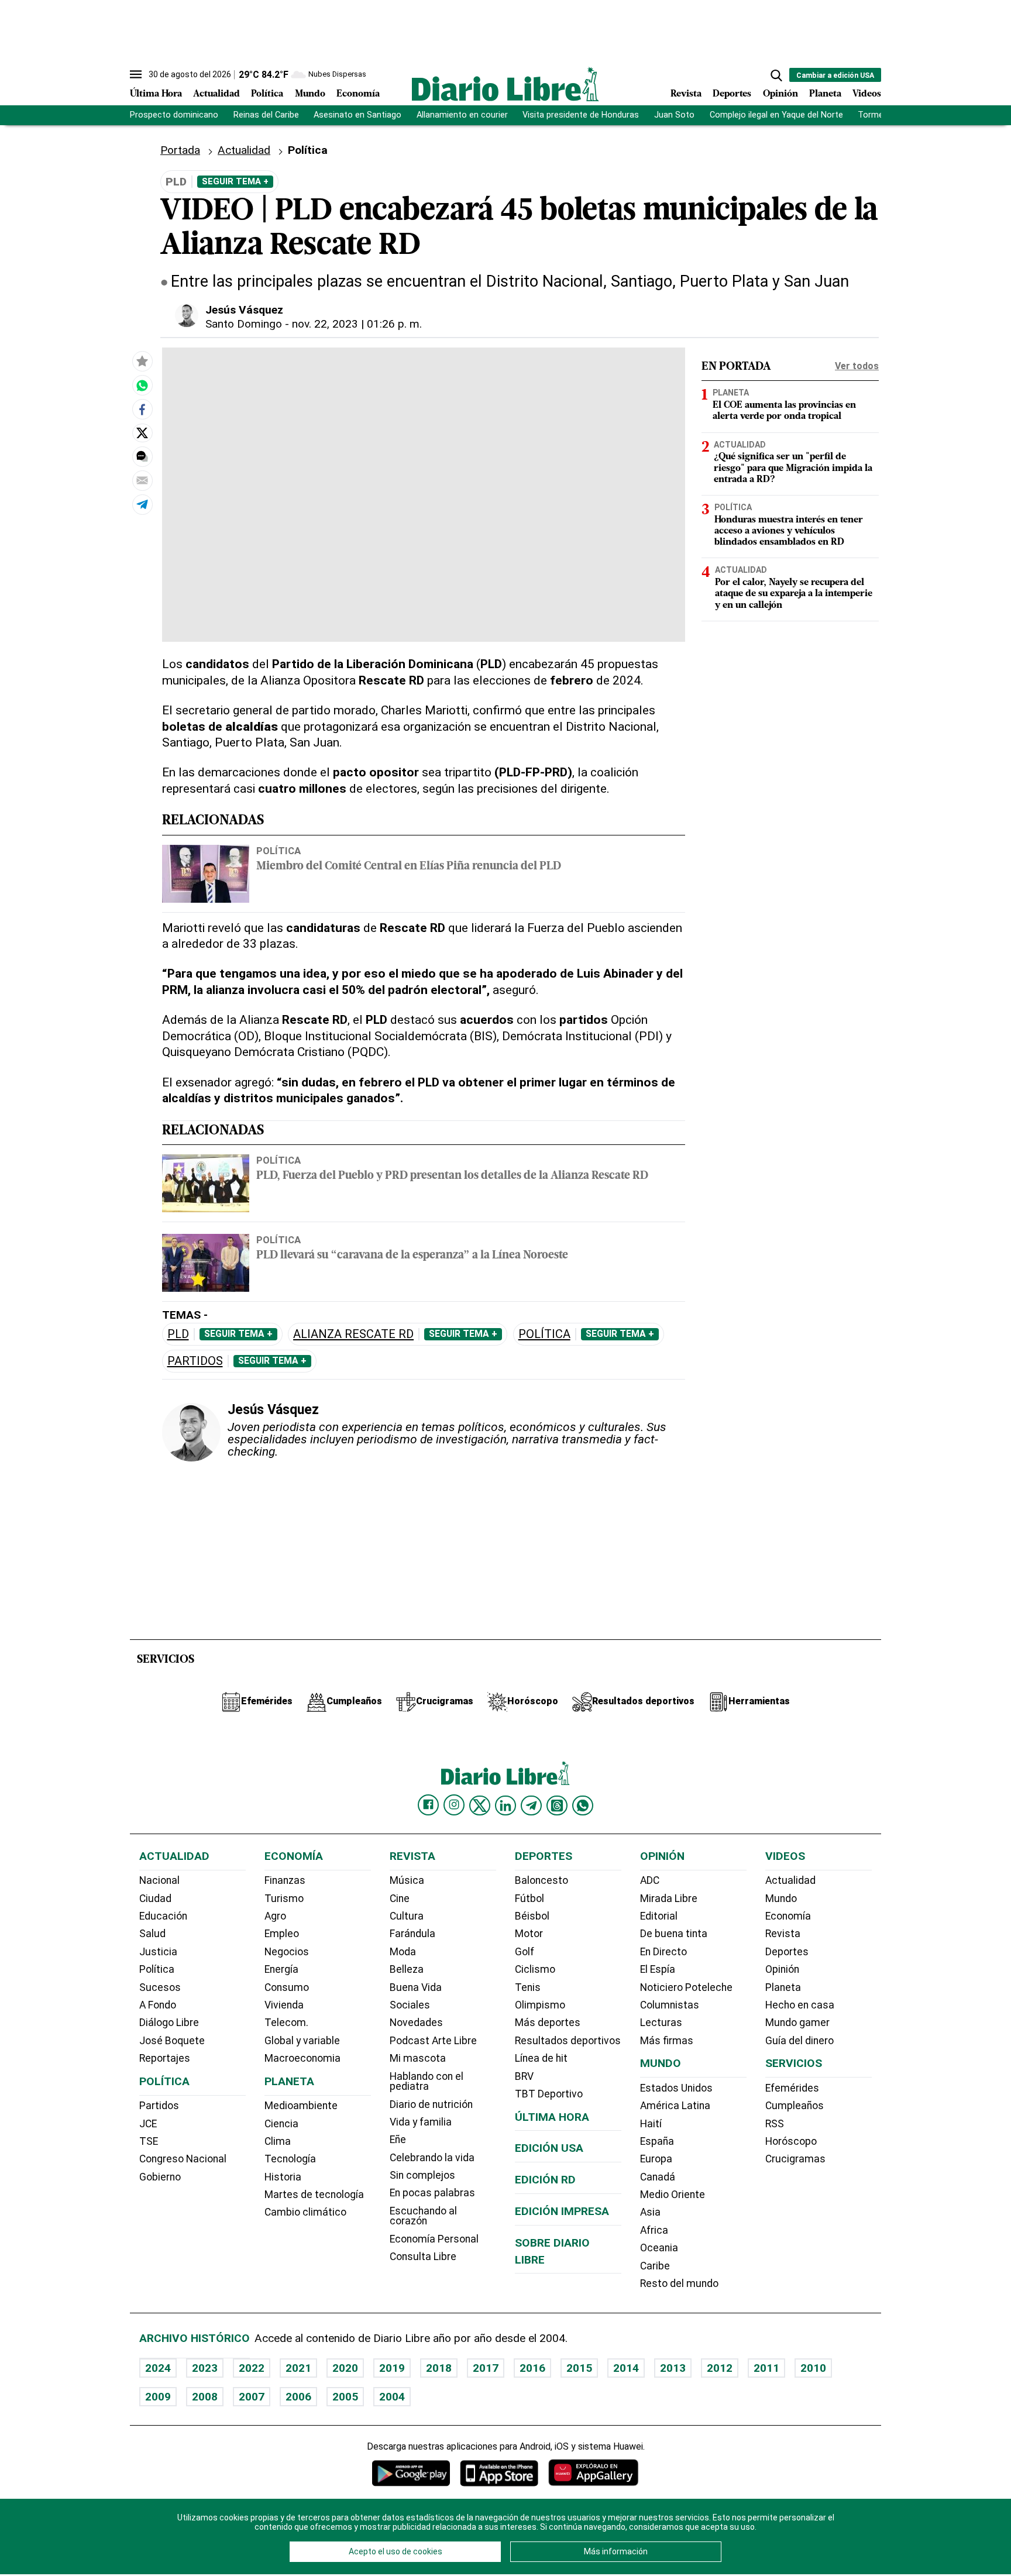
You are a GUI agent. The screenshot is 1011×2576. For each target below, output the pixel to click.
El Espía (658, 1969)
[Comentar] (142, 457)
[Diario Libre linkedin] (505, 1805)
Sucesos (160, 1987)
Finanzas (285, 1880)
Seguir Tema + (235, 181)
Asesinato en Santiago (357, 115)
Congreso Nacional (183, 2159)
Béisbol (532, 1916)
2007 (252, 2397)
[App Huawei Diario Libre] (593, 2473)
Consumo (287, 1987)
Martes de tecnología (314, 2195)
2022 (252, 2368)
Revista (686, 94)
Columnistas (670, 2005)
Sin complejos (422, 2175)
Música (407, 1880)
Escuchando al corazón (423, 2216)
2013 (673, 2368)
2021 (298, 2368)
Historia (283, 2177)
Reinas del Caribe (266, 115)
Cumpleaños (795, 2106)
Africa (654, 2230)
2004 (392, 2397)
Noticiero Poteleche (686, 1987)
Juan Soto (674, 115)
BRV (524, 2076)
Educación (163, 1916)
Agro (275, 1916)
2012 (720, 2368)
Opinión (780, 94)
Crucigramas (795, 2159)
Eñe (398, 2140)
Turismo (284, 1899)
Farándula (412, 1934)
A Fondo (158, 2005)
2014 (626, 2368)
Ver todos (857, 366)
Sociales (410, 2005)
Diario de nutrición (431, 2104)
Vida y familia (421, 2122)
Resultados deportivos (568, 2041)
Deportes (732, 94)
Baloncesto (541, 1880)
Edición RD (545, 2180)
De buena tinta (674, 1934)
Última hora (552, 2117)
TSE (149, 2141)
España (657, 2141)
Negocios (287, 1952)
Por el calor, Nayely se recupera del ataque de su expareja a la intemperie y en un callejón (794, 594)
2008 (205, 2397)
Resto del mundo (679, 2283)
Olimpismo (540, 2005)
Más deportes (548, 2023)
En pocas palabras (432, 2193)
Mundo (310, 94)
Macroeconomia (302, 2058)
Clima (278, 2141)
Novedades (416, 2023)
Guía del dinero (799, 2041)
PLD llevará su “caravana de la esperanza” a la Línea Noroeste (412, 1256)
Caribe (655, 2266)
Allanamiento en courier (462, 115)
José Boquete (172, 2041)
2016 (532, 2368)
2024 (158, 2368)
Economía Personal (434, 2239)
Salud (152, 1934)
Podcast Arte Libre (433, 2041)
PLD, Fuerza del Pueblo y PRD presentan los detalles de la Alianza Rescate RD (452, 1176)
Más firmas (667, 2041)
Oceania (659, 2248)
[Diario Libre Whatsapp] (583, 1805)
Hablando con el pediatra (427, 2082)
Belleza (407, 1969)
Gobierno (160, 2177)
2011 (766, 2368)
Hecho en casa (800, 2005)
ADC (650, 1880)
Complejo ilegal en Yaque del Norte (776, 115)
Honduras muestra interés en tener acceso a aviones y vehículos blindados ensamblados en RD (789, 531)
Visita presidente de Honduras (581, 115)
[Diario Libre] (505, 84)
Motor (529, 1934)
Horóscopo (791, 2141)
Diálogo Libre (169, 2023)
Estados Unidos (676, 2088)
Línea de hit (541, 2058)
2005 (345, 2397)
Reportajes (165, 2058)
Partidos (195, 1361)
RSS (775, 2124)
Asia (650, 2212)
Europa (656, 2159)
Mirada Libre (669, 1899)
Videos (867, 94)
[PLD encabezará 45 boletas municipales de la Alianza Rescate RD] (142, 386)
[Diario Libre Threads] (557, 1805)
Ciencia (281, 2124)
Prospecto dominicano (174, 115)
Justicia (158, 1952)
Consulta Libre (423, 2257)
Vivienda (284, 2005)
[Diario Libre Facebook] (428, 1805)
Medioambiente (301, 2106)
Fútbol (529, 1899)
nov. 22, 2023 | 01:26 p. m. (357, 324)
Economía (358, 94)
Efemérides (792, 2088)
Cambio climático (305, 2212)
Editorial (659, 1916)
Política (267, 94)
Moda (403, 1952)
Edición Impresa (562, 2211)
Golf (525, 1952)
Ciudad (155, 1899)
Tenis (528, 1987)
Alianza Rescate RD (353, 1334)
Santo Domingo (244, 324)
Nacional (159, 1880)
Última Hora (156, 94)
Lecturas (661, 2023)
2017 (486, 2368)
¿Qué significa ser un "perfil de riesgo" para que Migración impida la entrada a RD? (793, 469)
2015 (579, 2368)
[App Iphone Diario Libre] (499, 2473)
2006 (298, 2397)
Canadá (658, 2177)
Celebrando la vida (432, 2158)
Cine (400, 1899)
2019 (392, 2368)
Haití (651, 2124)
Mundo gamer (797, 2023)
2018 (439, 2368)
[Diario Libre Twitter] (480, 1805)
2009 (158, 2397)
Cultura (407, 1916)
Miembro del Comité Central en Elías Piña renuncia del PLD (409, 867)
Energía (281, 1969)
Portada (180, 150)
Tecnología (290, 2159)
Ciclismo (535, 1969)
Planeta (825, 94)
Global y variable (302, 2041)
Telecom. (286, 2023)
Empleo (282, 1934)
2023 (205, 2368)
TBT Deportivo (549, 2094)
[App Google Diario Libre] (411, 2473)
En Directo (663, 1952)
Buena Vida (416, 1987)
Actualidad (216, 94)
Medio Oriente (673, 2195)
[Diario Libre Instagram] (454, 1805)
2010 (813, 2368)
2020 (345, 2368)
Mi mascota (418, 2058)
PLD (178, 1334)
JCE (148, 2124)
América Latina (675, 2106)
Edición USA (549, 2148)
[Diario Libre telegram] (531, 1805)
